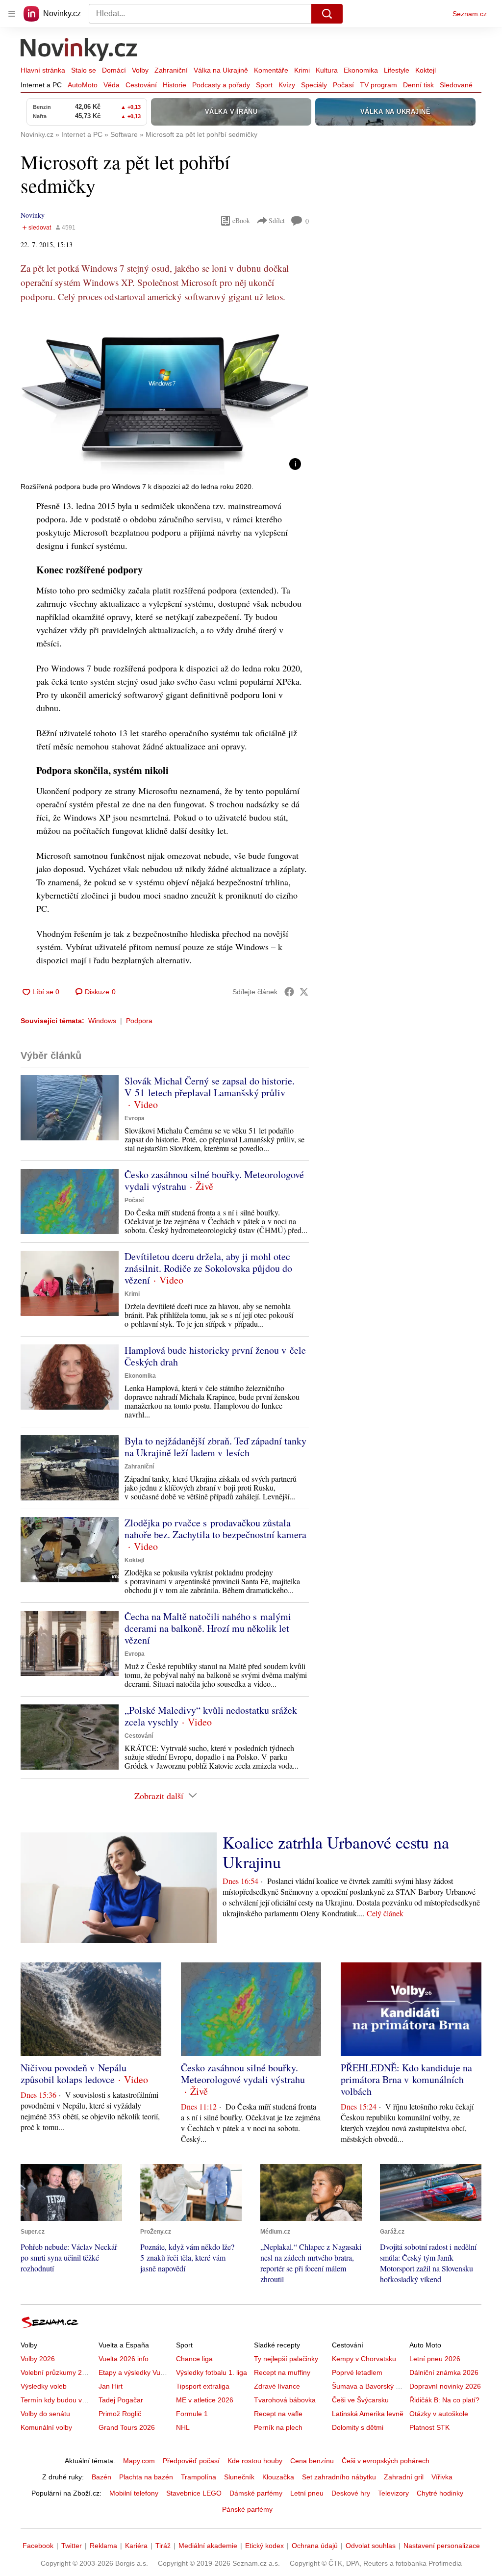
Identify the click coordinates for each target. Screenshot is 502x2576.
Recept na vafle (278, 2414)
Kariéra (136, 2546)
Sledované (456, 85)
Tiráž (163, 2546)
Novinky (33, 215)
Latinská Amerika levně (368, 2414)
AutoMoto (83, 85)
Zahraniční (171, 70)
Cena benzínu (312, 2461)
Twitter (72, 2546)
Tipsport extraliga (203, 2386)
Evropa (135, 1118)
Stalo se (84, 70)
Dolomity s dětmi (358, 2427)
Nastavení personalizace (442, 2546)
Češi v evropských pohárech (386, 2461)
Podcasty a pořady (221, 85)
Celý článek (385, 1913)
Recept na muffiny (282, 2372)
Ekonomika (361, 70)
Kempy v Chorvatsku (364, 2359)
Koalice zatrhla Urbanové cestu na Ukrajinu (336, 1852)
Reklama (103, 2546)
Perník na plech (278, 2427)
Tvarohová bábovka (285, 2400)
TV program (378, 85)
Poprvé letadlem (357, 2372)
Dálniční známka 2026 (444, 2372)
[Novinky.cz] (79, 51)
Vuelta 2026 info (124, 2359)
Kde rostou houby (255, 2461)
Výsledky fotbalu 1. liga (212, 2372)
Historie (175, 85)
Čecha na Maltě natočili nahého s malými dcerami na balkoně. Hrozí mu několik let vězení (208, 1628)
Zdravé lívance (277, 2386)
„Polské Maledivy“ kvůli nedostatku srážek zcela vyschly (211, 1716)
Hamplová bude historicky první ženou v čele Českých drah (215, 1356)
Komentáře (271, 70)
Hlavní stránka (43, 70)
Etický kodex (264, 2546)
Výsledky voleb (44, 2386)
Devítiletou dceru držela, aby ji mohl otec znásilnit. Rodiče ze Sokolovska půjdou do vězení (208, 1268)
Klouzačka (278, 2477)
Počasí (343, 85)
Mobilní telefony (134, 2493)
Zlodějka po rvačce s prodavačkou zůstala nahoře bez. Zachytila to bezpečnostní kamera (215, 1529)
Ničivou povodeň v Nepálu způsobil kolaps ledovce (74, 2074)
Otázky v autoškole (439, 2414)
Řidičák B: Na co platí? (444, 2400)
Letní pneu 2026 (435, 2359)
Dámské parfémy (256, 2493)
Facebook (38, 2546)
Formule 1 (192, 2414)
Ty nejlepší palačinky (286, 2359)
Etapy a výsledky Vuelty (135, 2372)
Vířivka (442, 2477)
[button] (165, 397)
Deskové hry (351, 2493)
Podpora (139, 1021)
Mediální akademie (208, 2546)
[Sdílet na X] (304, 992)
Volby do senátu (45, 2414)
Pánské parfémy (247, 2509)
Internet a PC (41, 85)
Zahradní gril (404, 2477)
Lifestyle (397, 70)
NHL (183, 2427)
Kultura (327, 70)
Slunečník (239, 2477)
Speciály (314, 85)
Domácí (114, 70)
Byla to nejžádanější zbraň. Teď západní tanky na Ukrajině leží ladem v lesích (215, 1447)
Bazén (101, 2477)
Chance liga (194, 2359)
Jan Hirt (111, 2386)
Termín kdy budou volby (58, 2400)
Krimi (302, 70)
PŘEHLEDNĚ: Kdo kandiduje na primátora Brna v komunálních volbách (406, 2079)
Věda (112, 85)
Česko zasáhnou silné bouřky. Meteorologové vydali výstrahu (214, 1180)
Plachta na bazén (146, 2477)
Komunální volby (46, 2427)
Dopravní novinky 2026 (445, 2386)
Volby (140, 70)
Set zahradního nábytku (339, 2477)
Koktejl (426, 70)
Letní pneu (307, 2493)
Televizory (393, 2493)
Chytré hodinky (440, 2493)
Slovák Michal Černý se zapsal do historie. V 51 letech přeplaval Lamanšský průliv (210, 1087)
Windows (102, 1021)
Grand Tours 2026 (127, 2427)
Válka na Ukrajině (221, 70)
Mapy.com (139, 2461)
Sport (264, 85)
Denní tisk (418, 85)
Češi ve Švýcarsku (360, 2400)
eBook (241, 220)
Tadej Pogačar (121, 2400)
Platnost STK (429, 2427)
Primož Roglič (120, 2414)
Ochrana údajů (315, 2546)
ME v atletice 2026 (205, 2400)
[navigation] (12, 14)
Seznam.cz (470, 14)
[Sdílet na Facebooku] (289, 992)
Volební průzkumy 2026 (57, 2372)
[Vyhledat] (327, 14)
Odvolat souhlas (371, 2546)
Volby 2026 (38, 2359)
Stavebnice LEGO (194, 2493)
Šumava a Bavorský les (368, 2386)
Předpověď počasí (191, 2461)
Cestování (141, 85)
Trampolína (199, 2477)
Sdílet (277, 220)
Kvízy (287, 85)
